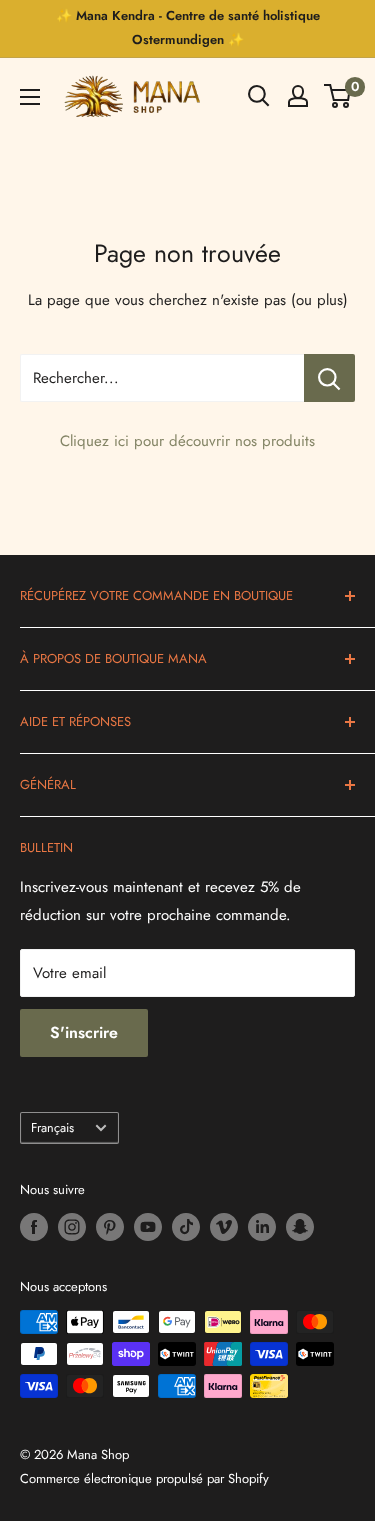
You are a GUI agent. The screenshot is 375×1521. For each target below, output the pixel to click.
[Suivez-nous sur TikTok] (186, 1227)
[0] (338, 96)
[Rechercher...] (329, 378)
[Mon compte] (298, 96)
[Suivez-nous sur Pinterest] (110, 1227)
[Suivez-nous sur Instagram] (72, 1227)
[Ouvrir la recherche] (259, 96)
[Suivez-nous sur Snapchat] (300, 1227)
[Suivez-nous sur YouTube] (148, 1227)
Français (52, 1127)
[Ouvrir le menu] (30, 97)
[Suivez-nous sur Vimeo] (224, 1227)
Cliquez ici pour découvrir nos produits (187, 441)
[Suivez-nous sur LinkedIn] (262, 1227)
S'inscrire (84, 1032)
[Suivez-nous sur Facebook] (34, 1227)
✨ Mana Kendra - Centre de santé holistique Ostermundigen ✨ (188, 27)
